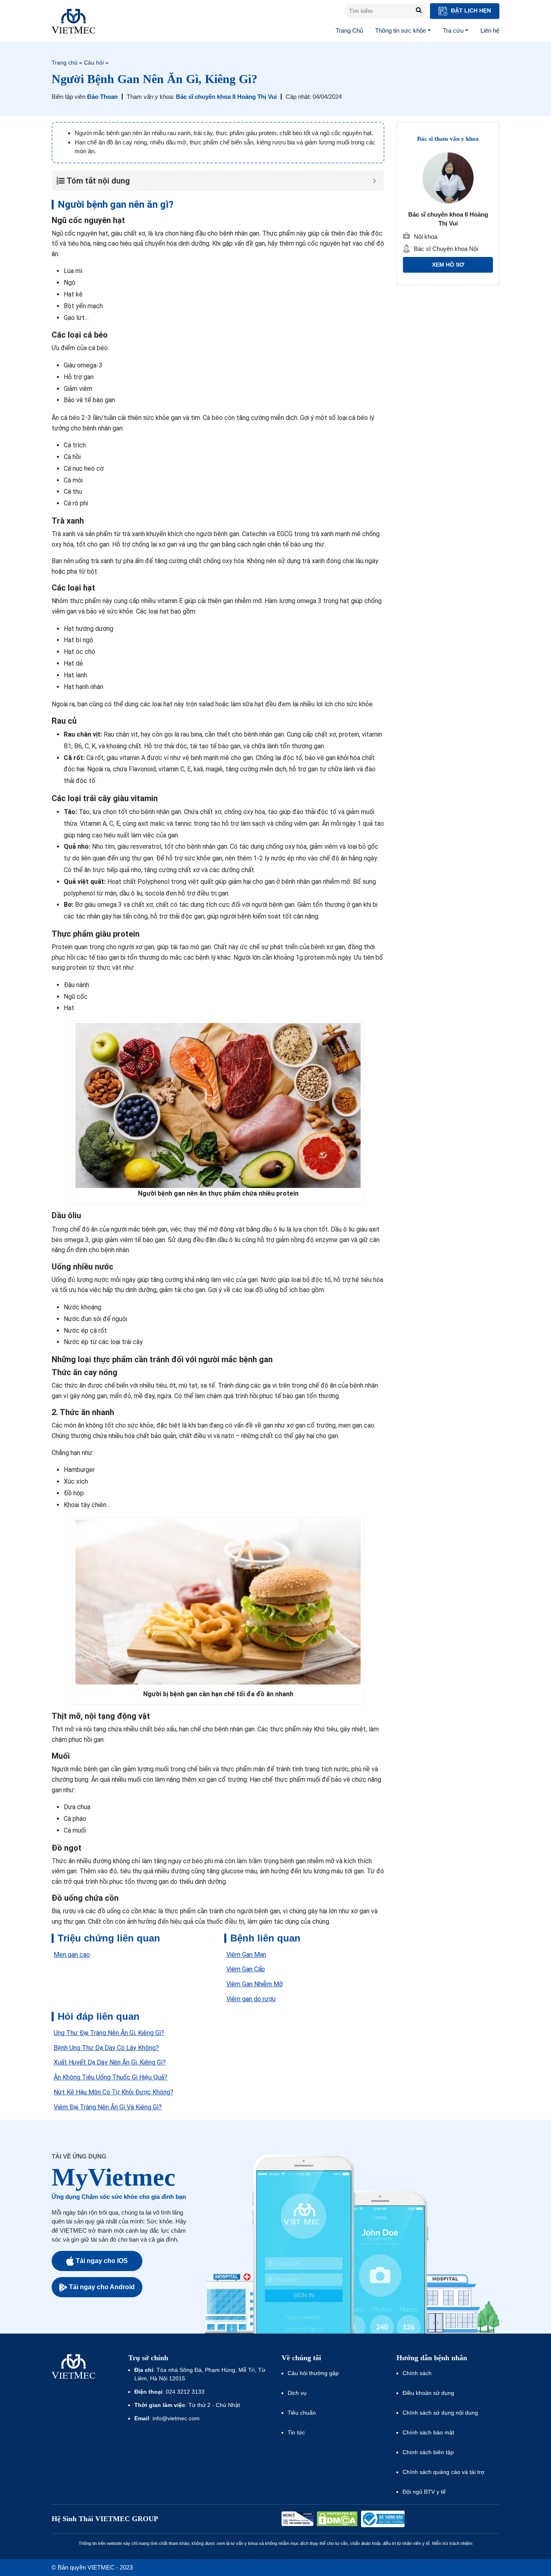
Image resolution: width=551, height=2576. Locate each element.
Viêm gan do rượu (251, 1999)
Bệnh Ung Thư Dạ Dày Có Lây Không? (106, 2048)
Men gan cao (72, 1955)
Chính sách (417, 2373)
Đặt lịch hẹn (470, 10)
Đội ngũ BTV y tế (424, 2492)
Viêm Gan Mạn (246, 1955)
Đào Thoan (102, 97)
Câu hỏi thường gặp (313, 2373)
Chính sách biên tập (429, 2452)
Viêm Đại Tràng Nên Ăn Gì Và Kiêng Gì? (108, 2107)
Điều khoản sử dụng (428, 2393)
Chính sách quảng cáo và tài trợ (444, 2472)
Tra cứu (453, 30)
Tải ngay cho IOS (102, 2261)
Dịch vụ (297, 2393)
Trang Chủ (349, 30)
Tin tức (296, 2432)
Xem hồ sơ (448, 265)
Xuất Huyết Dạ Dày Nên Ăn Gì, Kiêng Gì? (110, 2062)
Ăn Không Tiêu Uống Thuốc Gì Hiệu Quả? (111, 2077)
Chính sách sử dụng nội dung (440, 2413)
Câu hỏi (94, 63)
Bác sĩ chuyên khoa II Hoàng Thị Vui (226, 97)
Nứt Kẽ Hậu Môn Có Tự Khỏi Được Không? (114, 2092)
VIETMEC (73, 21)
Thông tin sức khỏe (401, 30)
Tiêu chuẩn (302, 2413)
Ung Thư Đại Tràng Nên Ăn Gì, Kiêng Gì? (109, 2033)
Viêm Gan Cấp (246, 1969)
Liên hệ (490, 30)
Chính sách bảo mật (428, 2432)
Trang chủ (65, 63)
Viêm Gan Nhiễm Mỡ (255, 1984)
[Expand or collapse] (375, 181)
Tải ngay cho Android (102, 2287)
